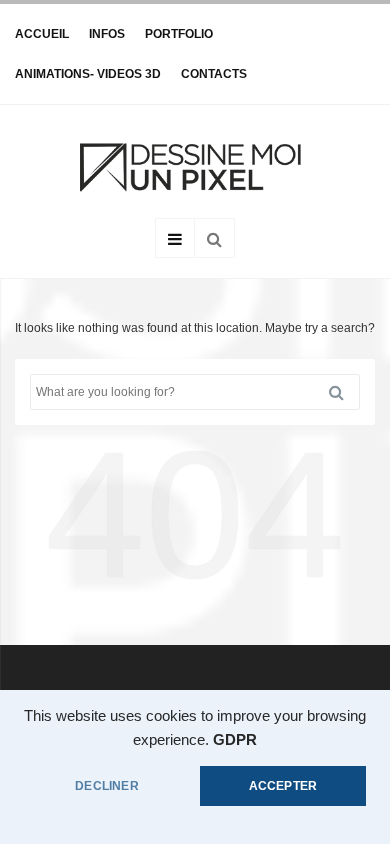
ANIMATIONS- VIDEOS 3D (88, 74)
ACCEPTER (283, 786)
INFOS (107, 34)
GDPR (235, 740)
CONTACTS (214, 74)
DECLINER (106, 786)
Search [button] (344, 392)
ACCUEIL (42, 34)
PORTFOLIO (179, 34)
